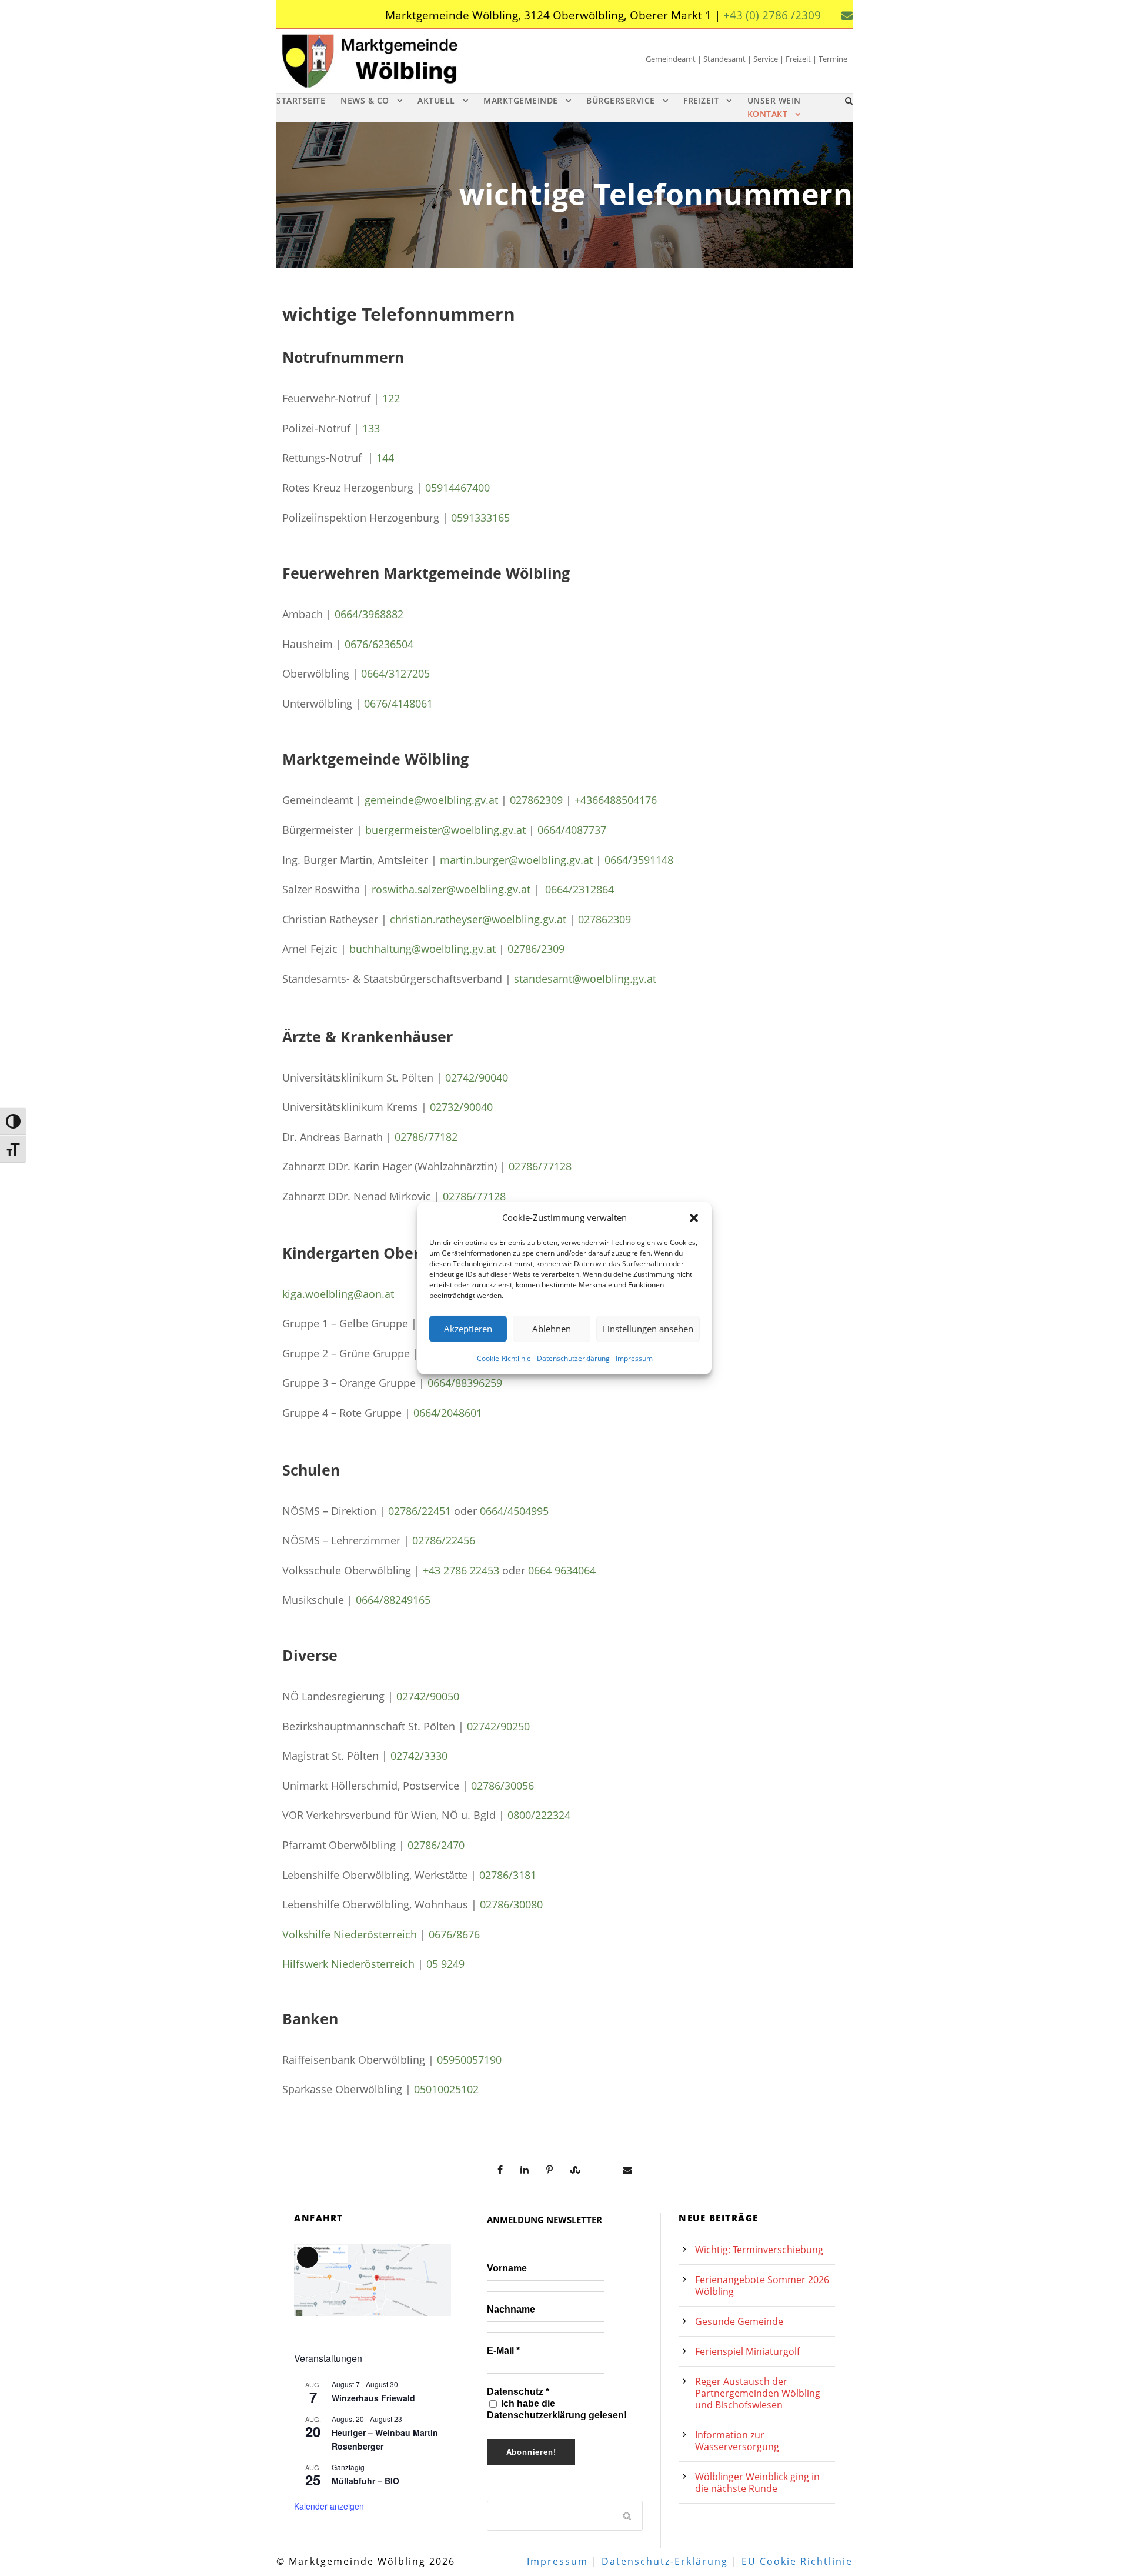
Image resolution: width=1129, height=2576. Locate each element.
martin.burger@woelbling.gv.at (516, 860)
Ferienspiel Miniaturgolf (747, 2351)
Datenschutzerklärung (573, 1358)
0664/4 (497, 1511)
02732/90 (452, 1107)
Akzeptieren (468, 1329)
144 (385, 458)
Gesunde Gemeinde (739, 2321)
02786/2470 (436, 1845)
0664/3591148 (639, 860)
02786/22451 (420, 1511)
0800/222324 (539, 1815)
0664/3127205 (395, 673)
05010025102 (446, 2089)
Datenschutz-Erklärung (665, 2561)
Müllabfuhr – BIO (365, 2481)
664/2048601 (451, 1413)
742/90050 (434, 1696)
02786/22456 (444, 1540)
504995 (531, 1511)
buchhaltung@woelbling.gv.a (421, 949)
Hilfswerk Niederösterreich (348, 1964)
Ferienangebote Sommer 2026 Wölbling (762, 2285)
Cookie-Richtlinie (504, 1358)
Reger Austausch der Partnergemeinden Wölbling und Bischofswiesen (758, 2393)
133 (371, 428)
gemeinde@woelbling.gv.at (431, 800)
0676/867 (451, 1934)
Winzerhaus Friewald (373, 2398)
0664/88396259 (465, 1383)
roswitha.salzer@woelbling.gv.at (451, 889)
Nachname (511, 2309)
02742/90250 (498, 1726)
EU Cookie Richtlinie (797, 2561)
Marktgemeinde (521, 100)
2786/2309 (539, 949)
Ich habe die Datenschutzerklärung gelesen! (557, 2409)
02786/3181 (508, 1875)
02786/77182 (426, 1137)
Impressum (634, 1358)
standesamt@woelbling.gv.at (585, 979)
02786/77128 (540, 1166)
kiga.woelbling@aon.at (338, 1294)
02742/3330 (419, 1756)
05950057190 (469, 2060)
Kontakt (768, 114)
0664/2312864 (579, 889)
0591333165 (480, 518)
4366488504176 (619, 800)
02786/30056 (502, 1786)
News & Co (365, 100)
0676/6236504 (379, 644)
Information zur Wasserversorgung (737, 2441)
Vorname (507, 2268)
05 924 (442, 1964)
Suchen (628, 2515)
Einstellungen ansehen (648, 1329)
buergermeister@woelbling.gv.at (445, 830)
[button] (694, 1218)
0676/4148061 (398, 703)
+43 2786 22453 (461, 1570)
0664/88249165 (393, 1600)
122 (391, 398)
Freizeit (701, 100)
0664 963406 (559, 1570)
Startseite (301, 100)
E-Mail (503, 2350)
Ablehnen (552, 1329)
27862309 (607, 919)
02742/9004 (474, 1077)
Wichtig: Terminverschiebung (759, 2250)
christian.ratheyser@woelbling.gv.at (478, 919)
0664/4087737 (572, 830)
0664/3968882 (369, 614)
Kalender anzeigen (329, 2506)
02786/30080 (511, 1904)
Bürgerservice (621, 100)
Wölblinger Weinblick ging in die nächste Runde (757, 2482)
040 (484, 1107)
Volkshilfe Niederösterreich (350, 1934)
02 (402, 1696)
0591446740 (455, 488)
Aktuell (436, 100)
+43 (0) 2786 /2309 (772, 15)
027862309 (536, 800)
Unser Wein (774, 100)
